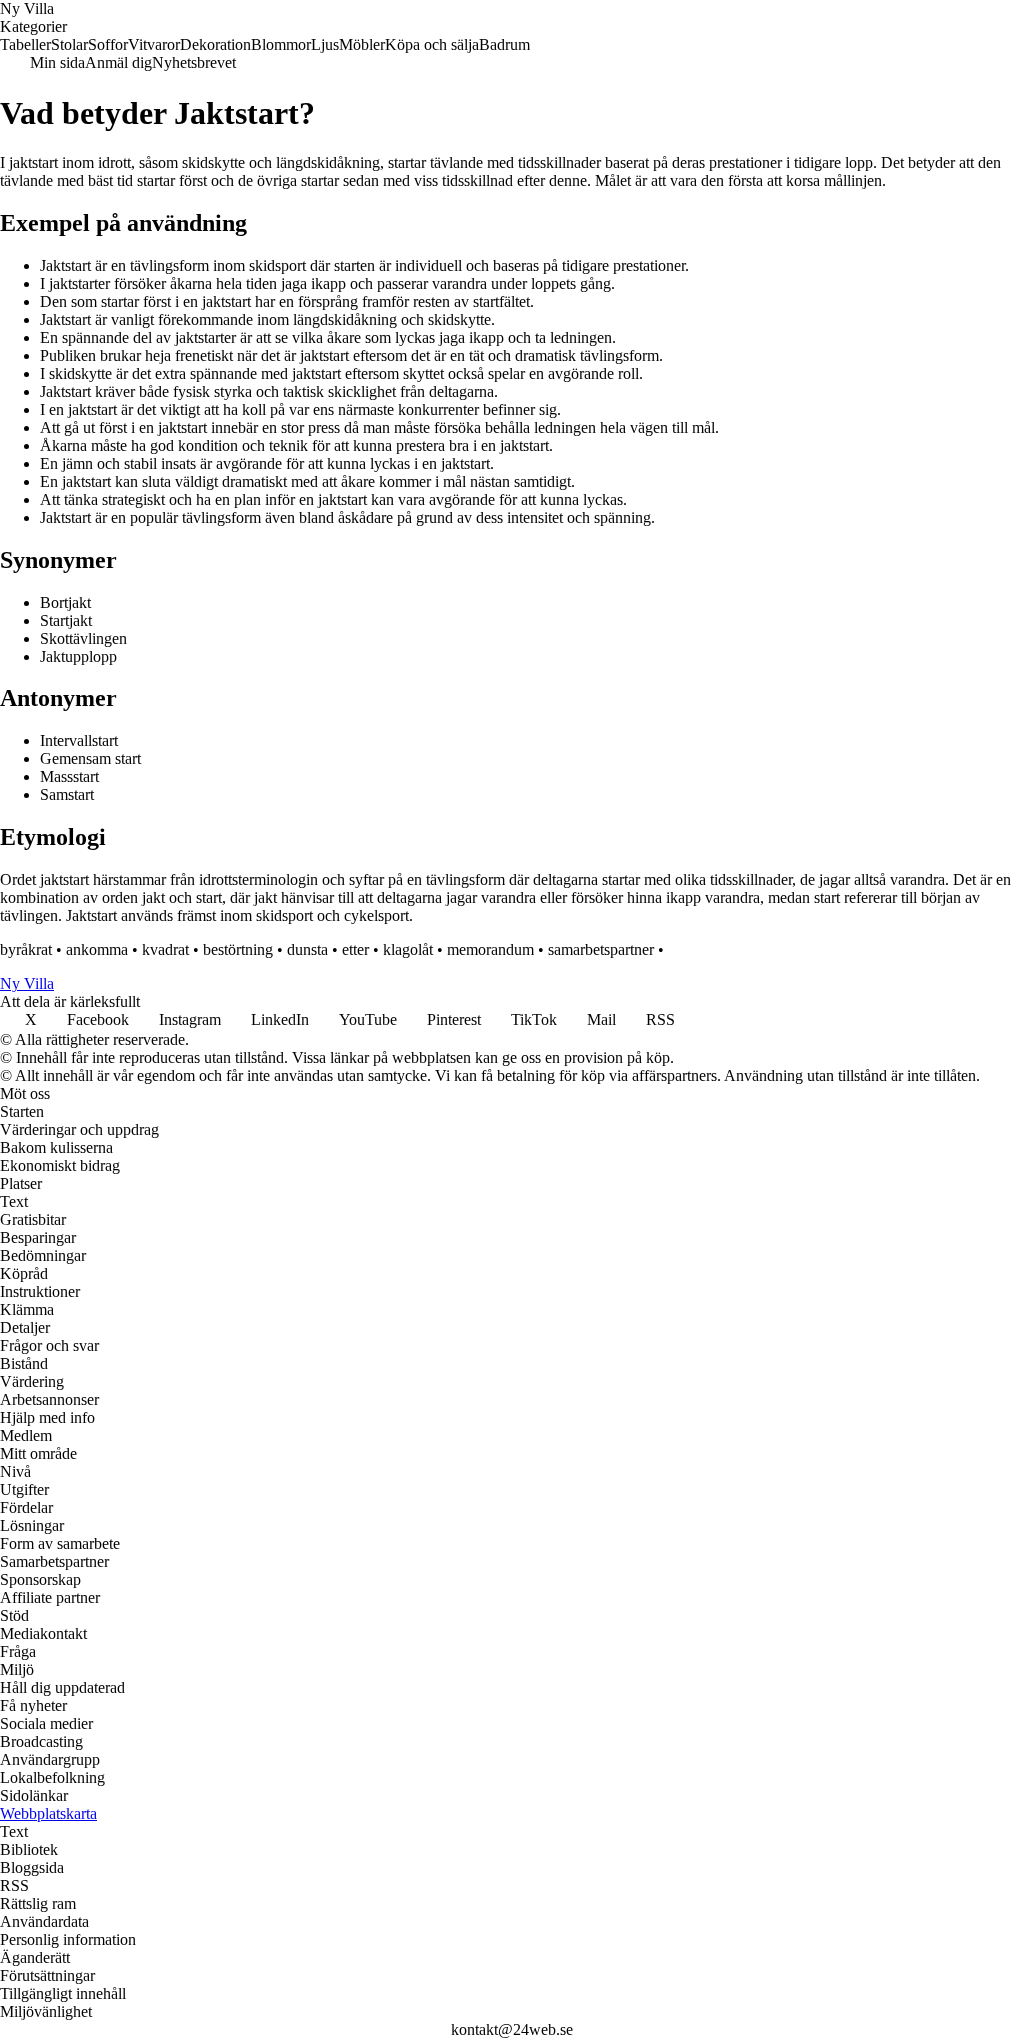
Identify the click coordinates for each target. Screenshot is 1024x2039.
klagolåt (408, 949)
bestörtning (238, 949)
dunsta (307, 949)
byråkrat (26, 949)
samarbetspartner (601, 949)
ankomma (97, 949)
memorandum (490, 949)
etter (355, 949)
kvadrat (165, 949)
